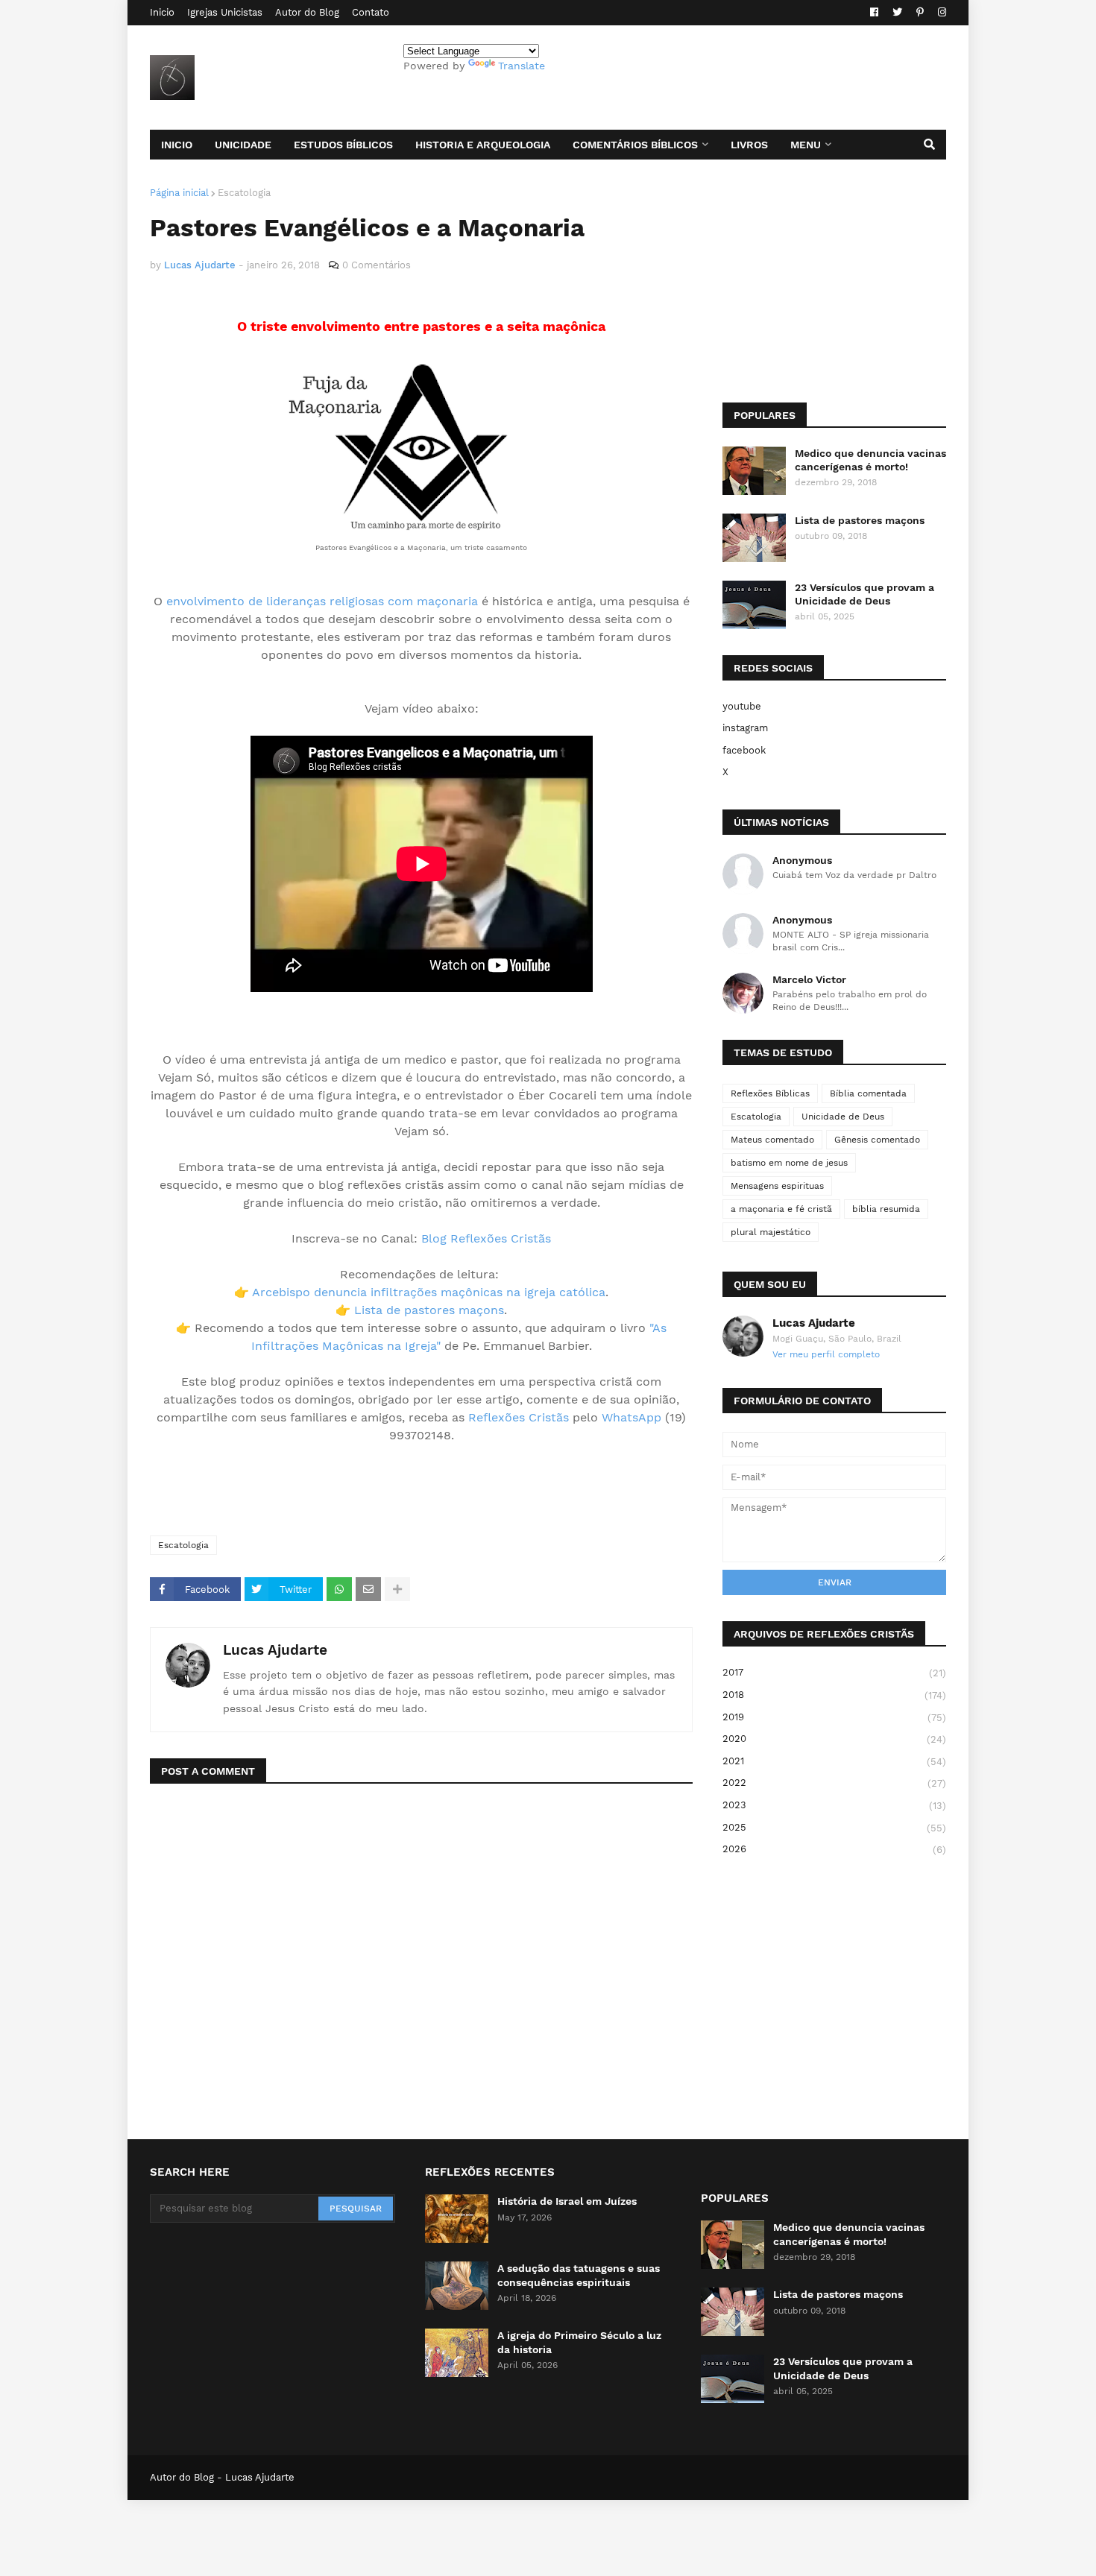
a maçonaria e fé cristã (781, 1209)
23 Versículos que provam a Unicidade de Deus (864, 594)
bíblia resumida (886, 1209)
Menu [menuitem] (806, 145)
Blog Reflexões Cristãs (486, 1238)
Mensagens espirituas (777, 1186)
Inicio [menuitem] (177, 145)
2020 (834, 1739)
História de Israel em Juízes (567, 2201)
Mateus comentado (772, 1140)
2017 (834, 1673)
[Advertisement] (324, 1489)
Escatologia (244, 193)
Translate (522, 66)
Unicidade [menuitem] (243, 145)
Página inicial (179, 193)
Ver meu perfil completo (826, 1354)
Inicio (162, 12)
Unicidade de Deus (843, 1117)
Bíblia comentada (868, 1093)
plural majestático (771, 1232)
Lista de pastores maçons (429, 1310)
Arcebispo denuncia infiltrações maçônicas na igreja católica (429, 1292)
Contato (371, 12)
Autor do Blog (307, 12)
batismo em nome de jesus (789, 1163)
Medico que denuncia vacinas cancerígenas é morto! (870, 460)
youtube (742, 706)
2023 (834, 1805)
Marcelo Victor (809, 979)
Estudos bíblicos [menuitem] (343, 145)
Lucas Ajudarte (275, 1650)
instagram (745, 728)
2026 (834, 1849)
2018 (834, 1695)
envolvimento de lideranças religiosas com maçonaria (322, 601)
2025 (834, 1828)
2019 (834, 1717)
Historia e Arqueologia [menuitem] (483, 145)
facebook (744, 750)
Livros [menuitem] (749, 145)
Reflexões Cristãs (519, 1417)
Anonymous (802, 860)
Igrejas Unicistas (225, 12)
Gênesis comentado (877, 1140)
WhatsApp (632, 1417)
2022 (834, 1783)
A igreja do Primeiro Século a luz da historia (579, 2342)
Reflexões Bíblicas (770, 1093)
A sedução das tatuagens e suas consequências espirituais (579, 2275)
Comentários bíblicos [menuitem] (635, 145)
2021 (834, 1761)
